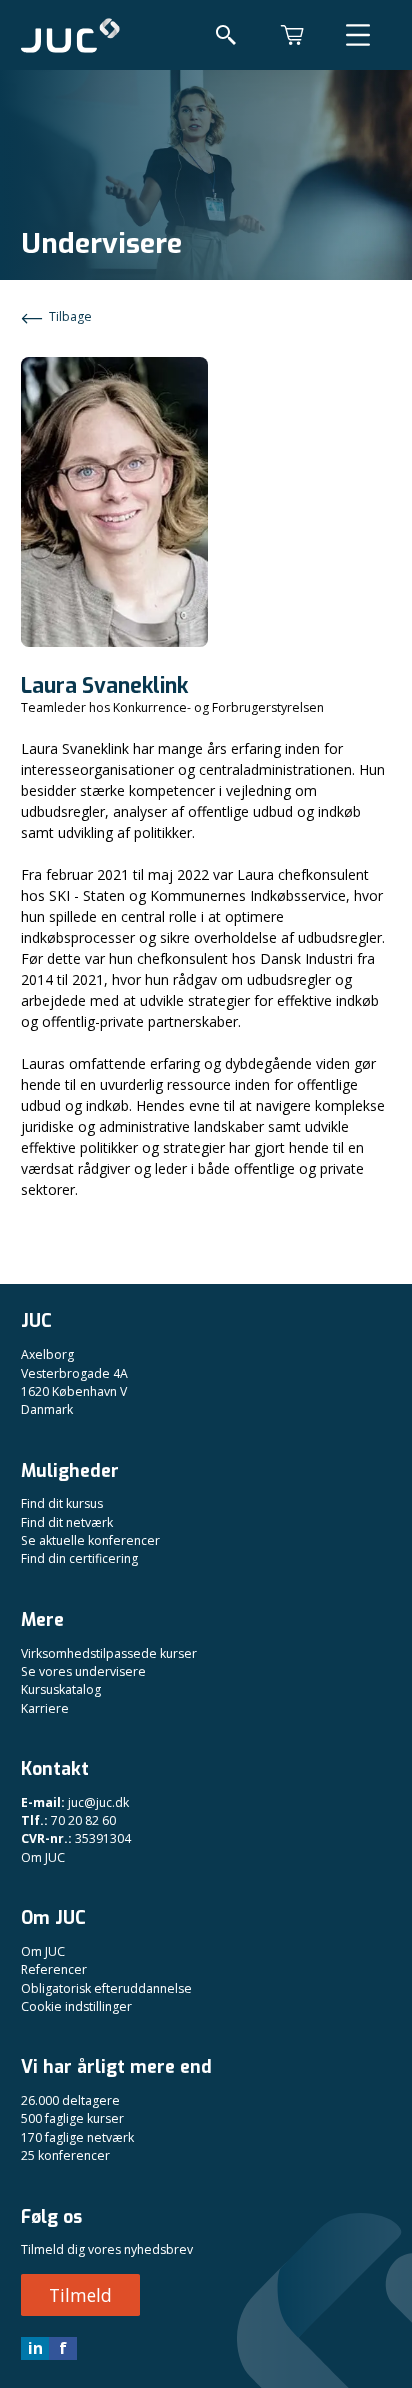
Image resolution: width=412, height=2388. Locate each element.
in (35, 2348)
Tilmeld (80, 2295)
